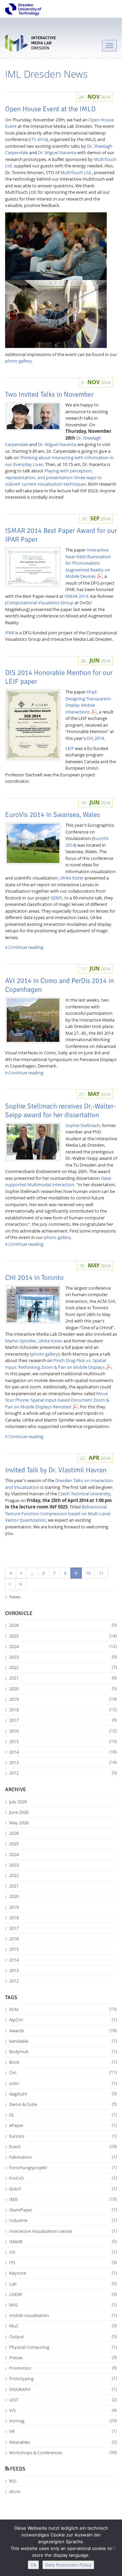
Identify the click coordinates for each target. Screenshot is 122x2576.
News (15, 1597)
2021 (63, 1678)
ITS (63, 2263)
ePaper (63, 2125)
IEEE (63, 2199)
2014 (63, 1752)
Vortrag (63, 2421)
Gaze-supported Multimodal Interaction (59, 1181)
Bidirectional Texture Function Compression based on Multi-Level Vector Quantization (58, 1513)
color (63, 2083)
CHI (63, 2072)
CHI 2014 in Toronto (34, 1278)
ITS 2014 (38, 139)
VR (63, 2431)
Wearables (63, 2442)
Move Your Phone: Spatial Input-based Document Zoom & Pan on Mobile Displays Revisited (57, 1400)
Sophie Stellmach (83, 1125)
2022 (63, 1667)
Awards (63, 2031)
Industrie (63, 2220)
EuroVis (63, 2136)
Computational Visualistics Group (40, 603)
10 (88, 1573)
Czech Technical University (84, 1494)
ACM (63, 2009)
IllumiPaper (63, 2210)
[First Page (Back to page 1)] (11, 1573)
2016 (63, 1731)
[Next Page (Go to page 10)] (10, 1584)
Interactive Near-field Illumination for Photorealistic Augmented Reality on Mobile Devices (88, 563)
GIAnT (63, 2189)
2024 (63, 1646)
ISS (63, 2252)
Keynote (63, 2273)
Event (63, 2147)
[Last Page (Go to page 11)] (21, 1584)
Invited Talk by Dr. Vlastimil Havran (56, 1470)
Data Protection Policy (68, 2565)
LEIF (70, 748)
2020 (63, 1689)
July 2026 (18, 1802)
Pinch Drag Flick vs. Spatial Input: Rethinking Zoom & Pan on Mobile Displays (56, 1364)
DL (63, 2115)
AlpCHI (63, 2020)
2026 (63, 1625)
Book (63, 2062)
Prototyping (63, 2379)
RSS (13, 2481)
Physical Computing (63, 2347)
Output (63, 2337)
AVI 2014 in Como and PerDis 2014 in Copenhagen (59, 985)
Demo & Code (63, 2104)
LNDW (63, 2294)
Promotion (63, 2368)
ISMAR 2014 (76, 596)
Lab (63, 2284)
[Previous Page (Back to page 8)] (21, 1573)
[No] (114, 2548)
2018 (63, 1710)
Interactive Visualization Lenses (63, 2231)
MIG (63, 2305)
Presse (63, 2358)
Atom (15, 2491)
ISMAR (63, 2242)
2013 (63, 1762)
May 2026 (19, 1823)
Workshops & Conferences (63, 2453)
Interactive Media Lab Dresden (30, 45)
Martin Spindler (21, 1341)
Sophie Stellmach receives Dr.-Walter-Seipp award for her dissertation (60, 1110)
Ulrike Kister (72, 878)
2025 (63, 1636)
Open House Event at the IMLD (50, 109)
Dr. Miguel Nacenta (57, 153)
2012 (63, 1773)
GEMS (56, 898)
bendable (63, 2041)
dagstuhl (63, 2094)
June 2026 (19, 1812)
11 (101, 1573)
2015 (63, 1741)
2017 (63, 1720)
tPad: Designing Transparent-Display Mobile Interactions (89, 702)
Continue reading (25, 947)
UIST (63, 2400)
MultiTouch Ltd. (76, 172)
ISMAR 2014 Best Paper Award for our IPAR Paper (61, 535)
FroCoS (63, 2178)
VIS (63, 2410)
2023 (63, 1657)
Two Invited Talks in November (49, 394)
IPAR (10, 633)
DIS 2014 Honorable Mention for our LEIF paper (59, 677)
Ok (33, 2565)
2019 (63, 1699)
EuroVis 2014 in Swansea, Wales (53, 815)
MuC (63, 2326)
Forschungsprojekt (63, 2168)
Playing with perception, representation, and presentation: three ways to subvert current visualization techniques (53, 477)
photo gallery (18, 361)
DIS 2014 (95, 738)
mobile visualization (63, 2315)
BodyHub (63, 2052)
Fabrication (63, 2157)
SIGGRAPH (63, 2389)
